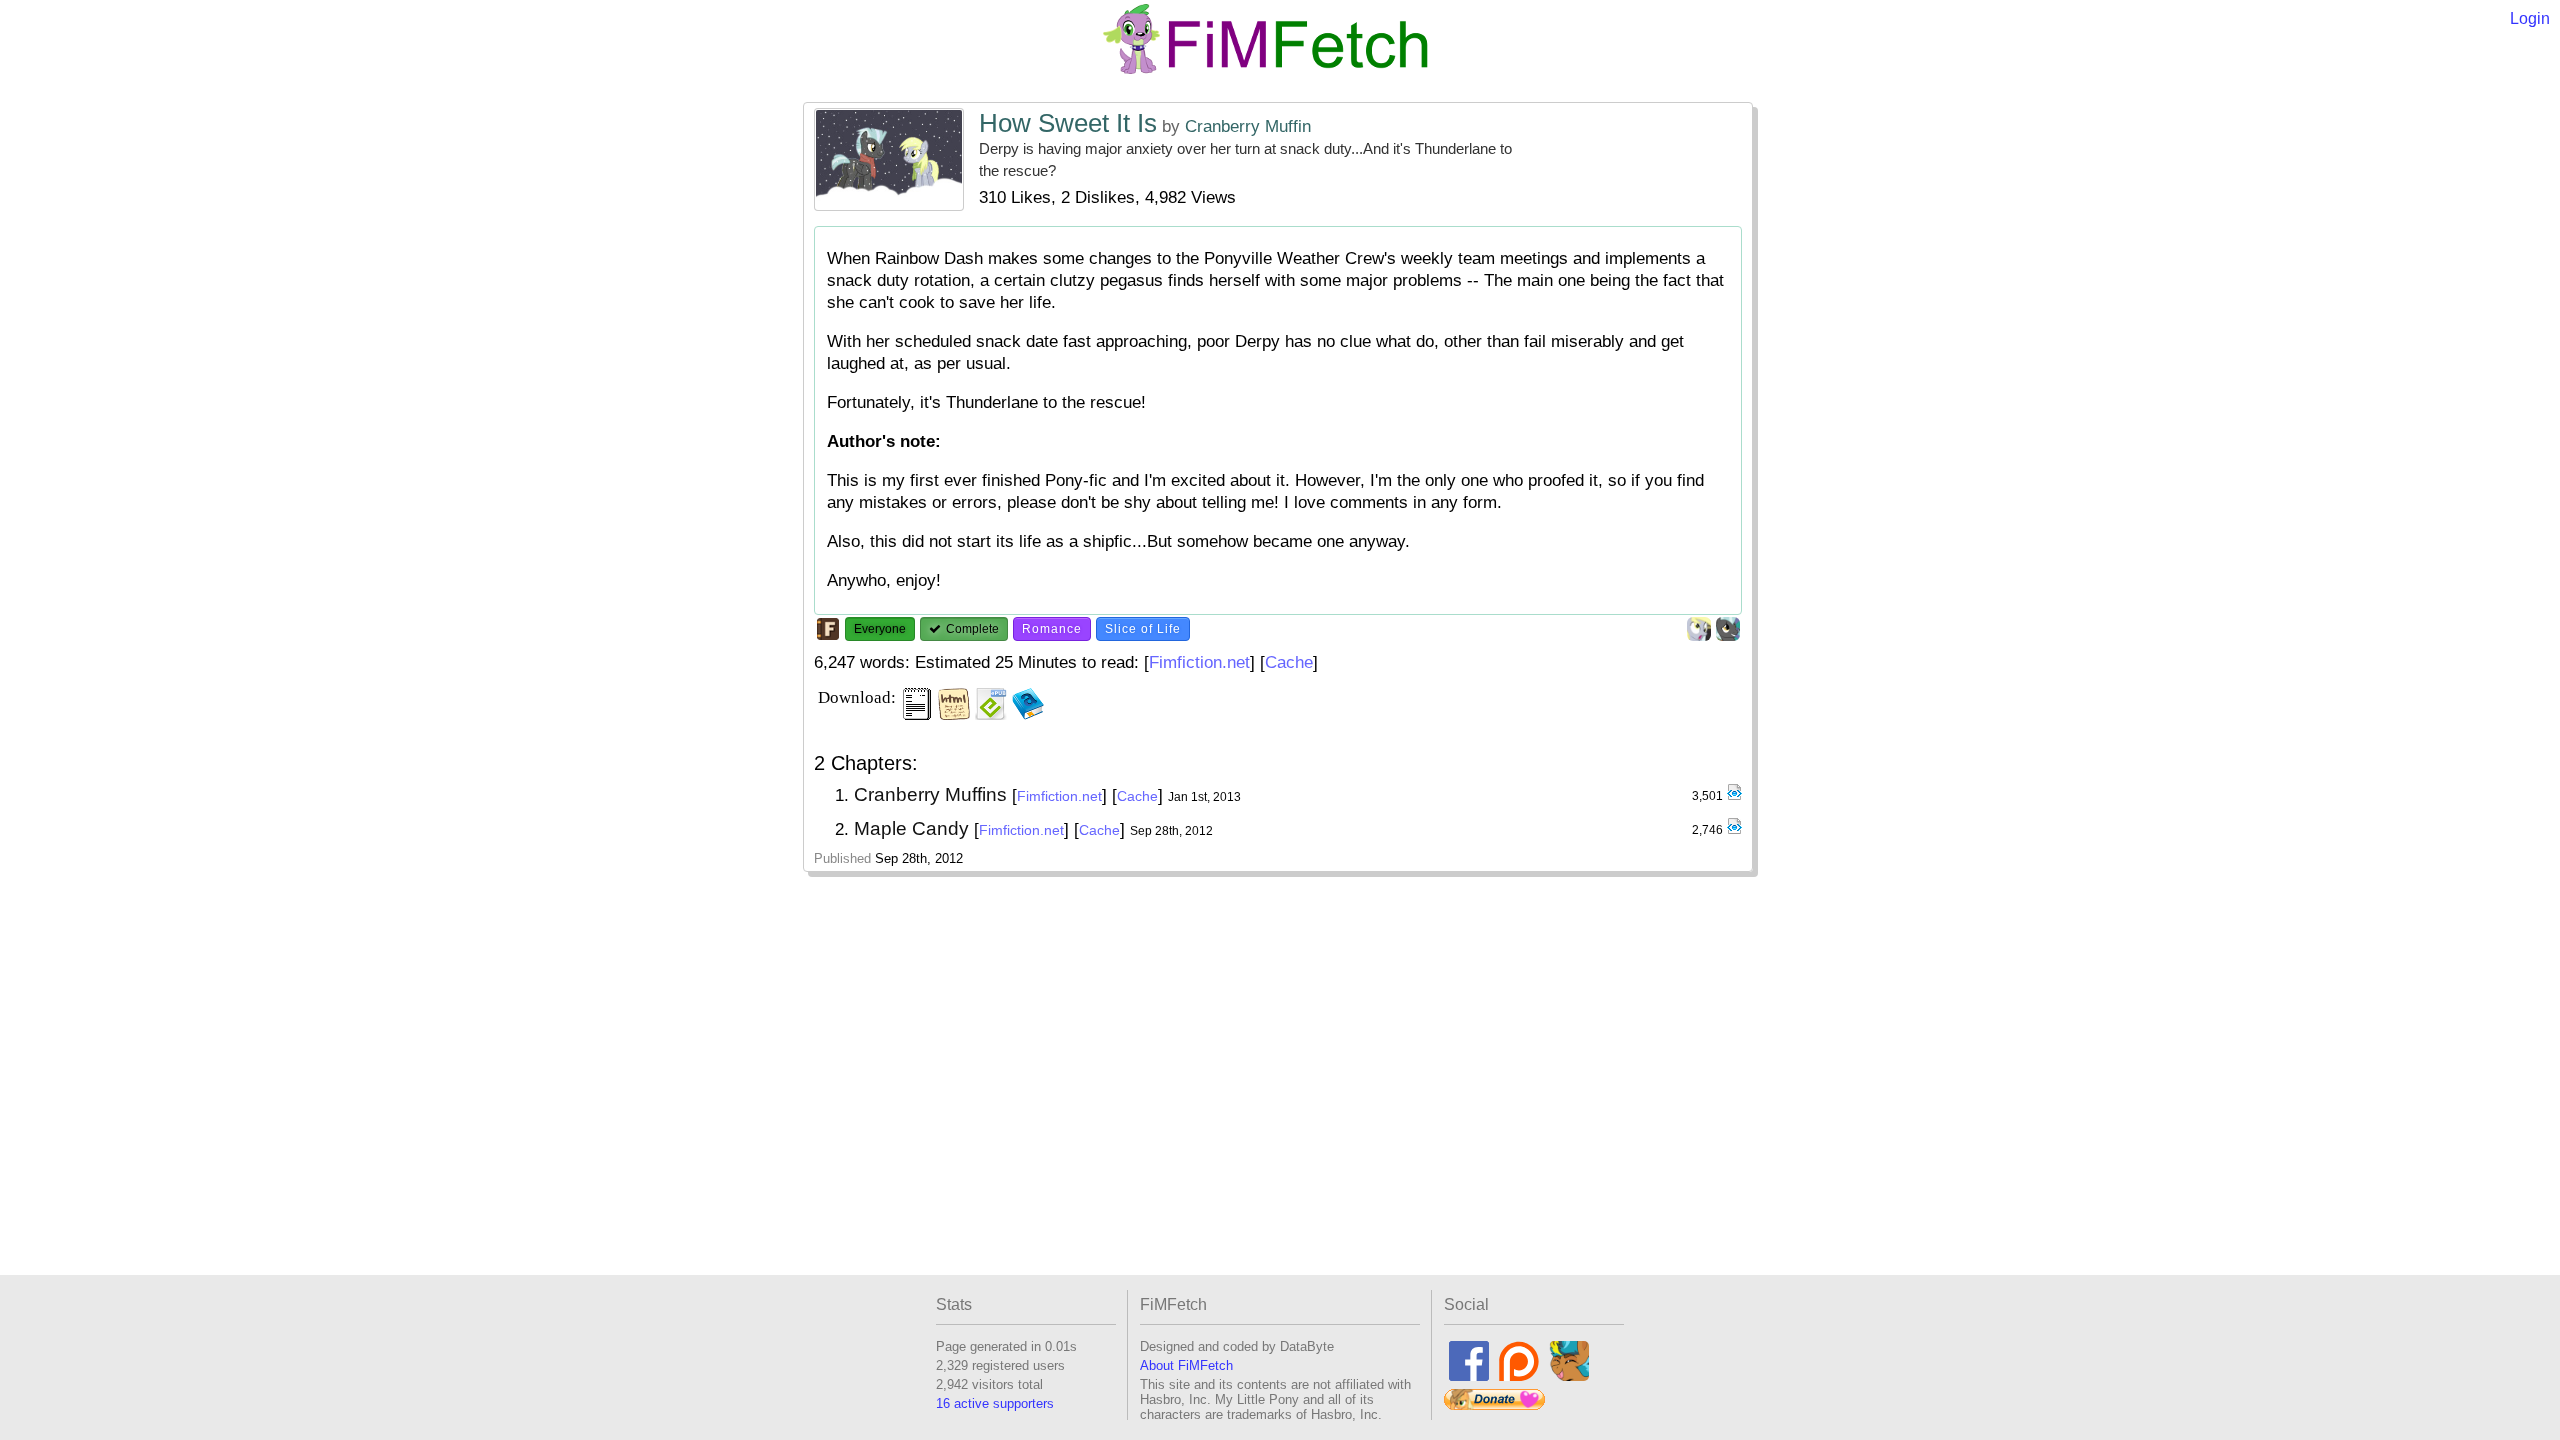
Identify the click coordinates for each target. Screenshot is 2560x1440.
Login (2530, 18)
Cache (1289, 662)
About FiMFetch (1186, 1365)
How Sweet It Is (1068, 123)
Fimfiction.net (1199, 662)
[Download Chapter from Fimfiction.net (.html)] (1734, 796)
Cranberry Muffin (1248, 126)
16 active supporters (995, 1403)
